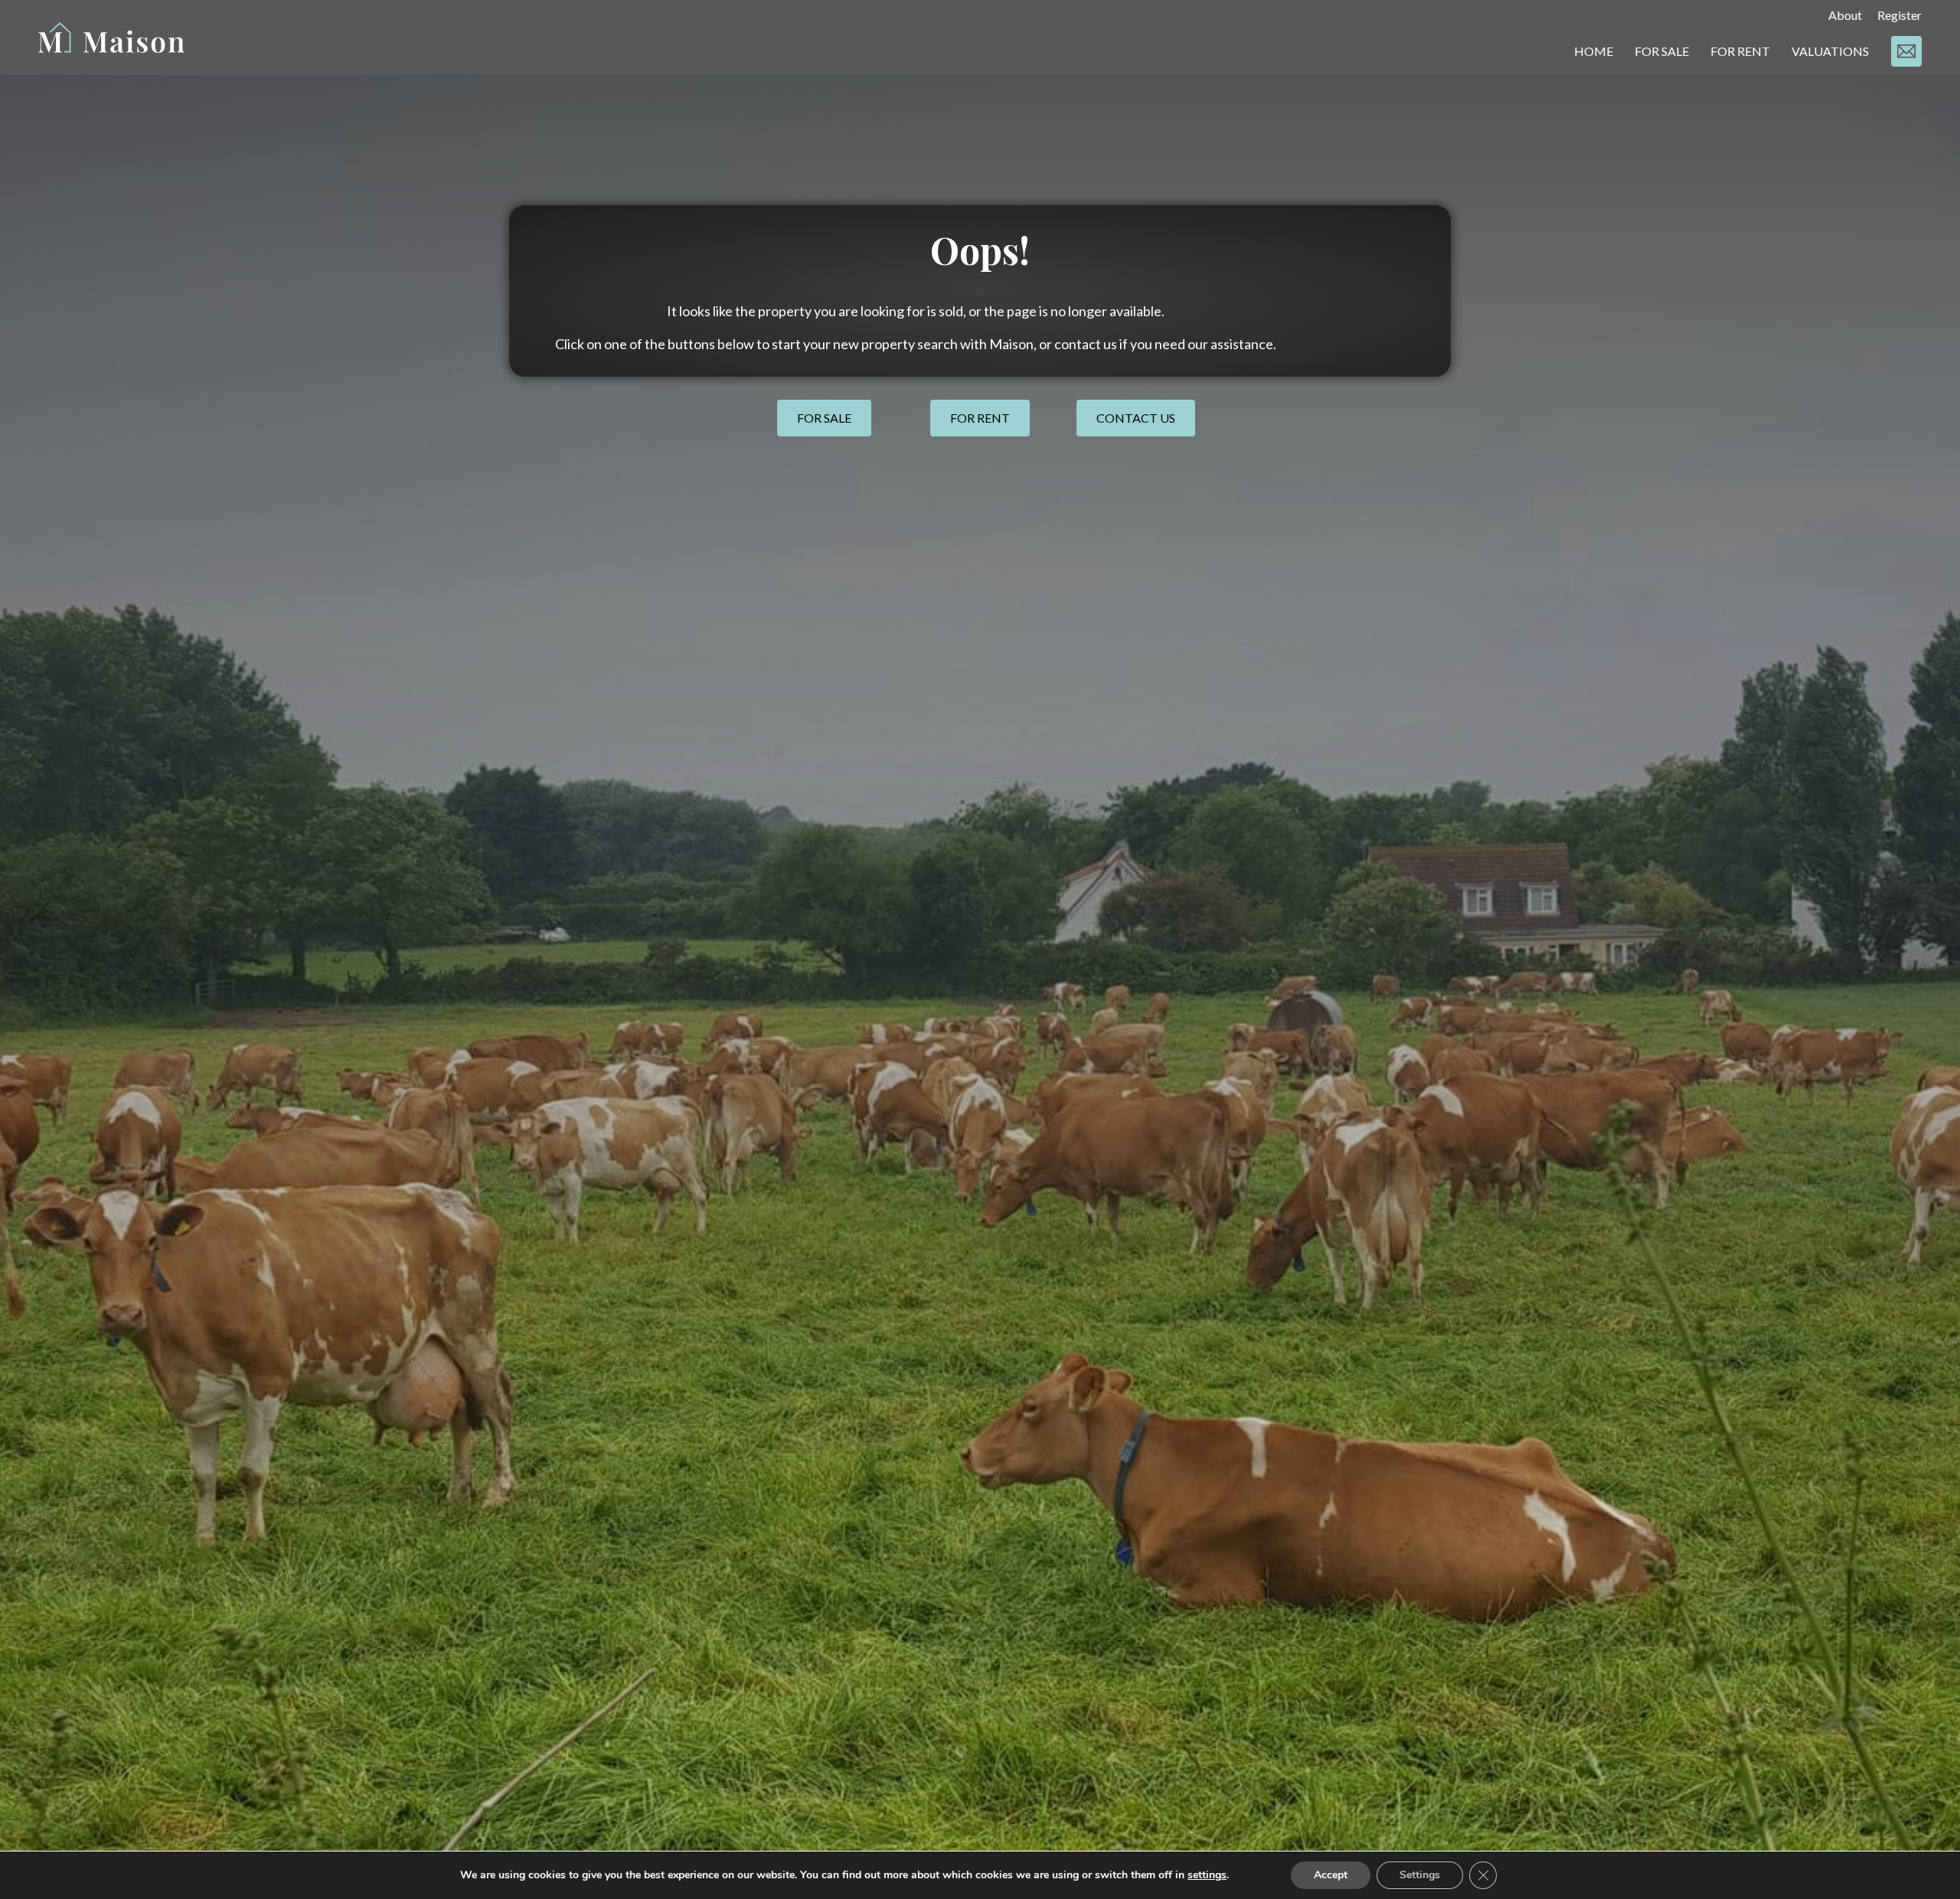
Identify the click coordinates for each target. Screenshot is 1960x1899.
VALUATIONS (1830, 51)
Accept (1331, 1875)
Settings (1420, 1875)
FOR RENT (1740, 51)
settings (1207, 1875)
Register (1900, 15)
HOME (1594, 51)
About (1845, 15)
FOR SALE (1662, 51)
